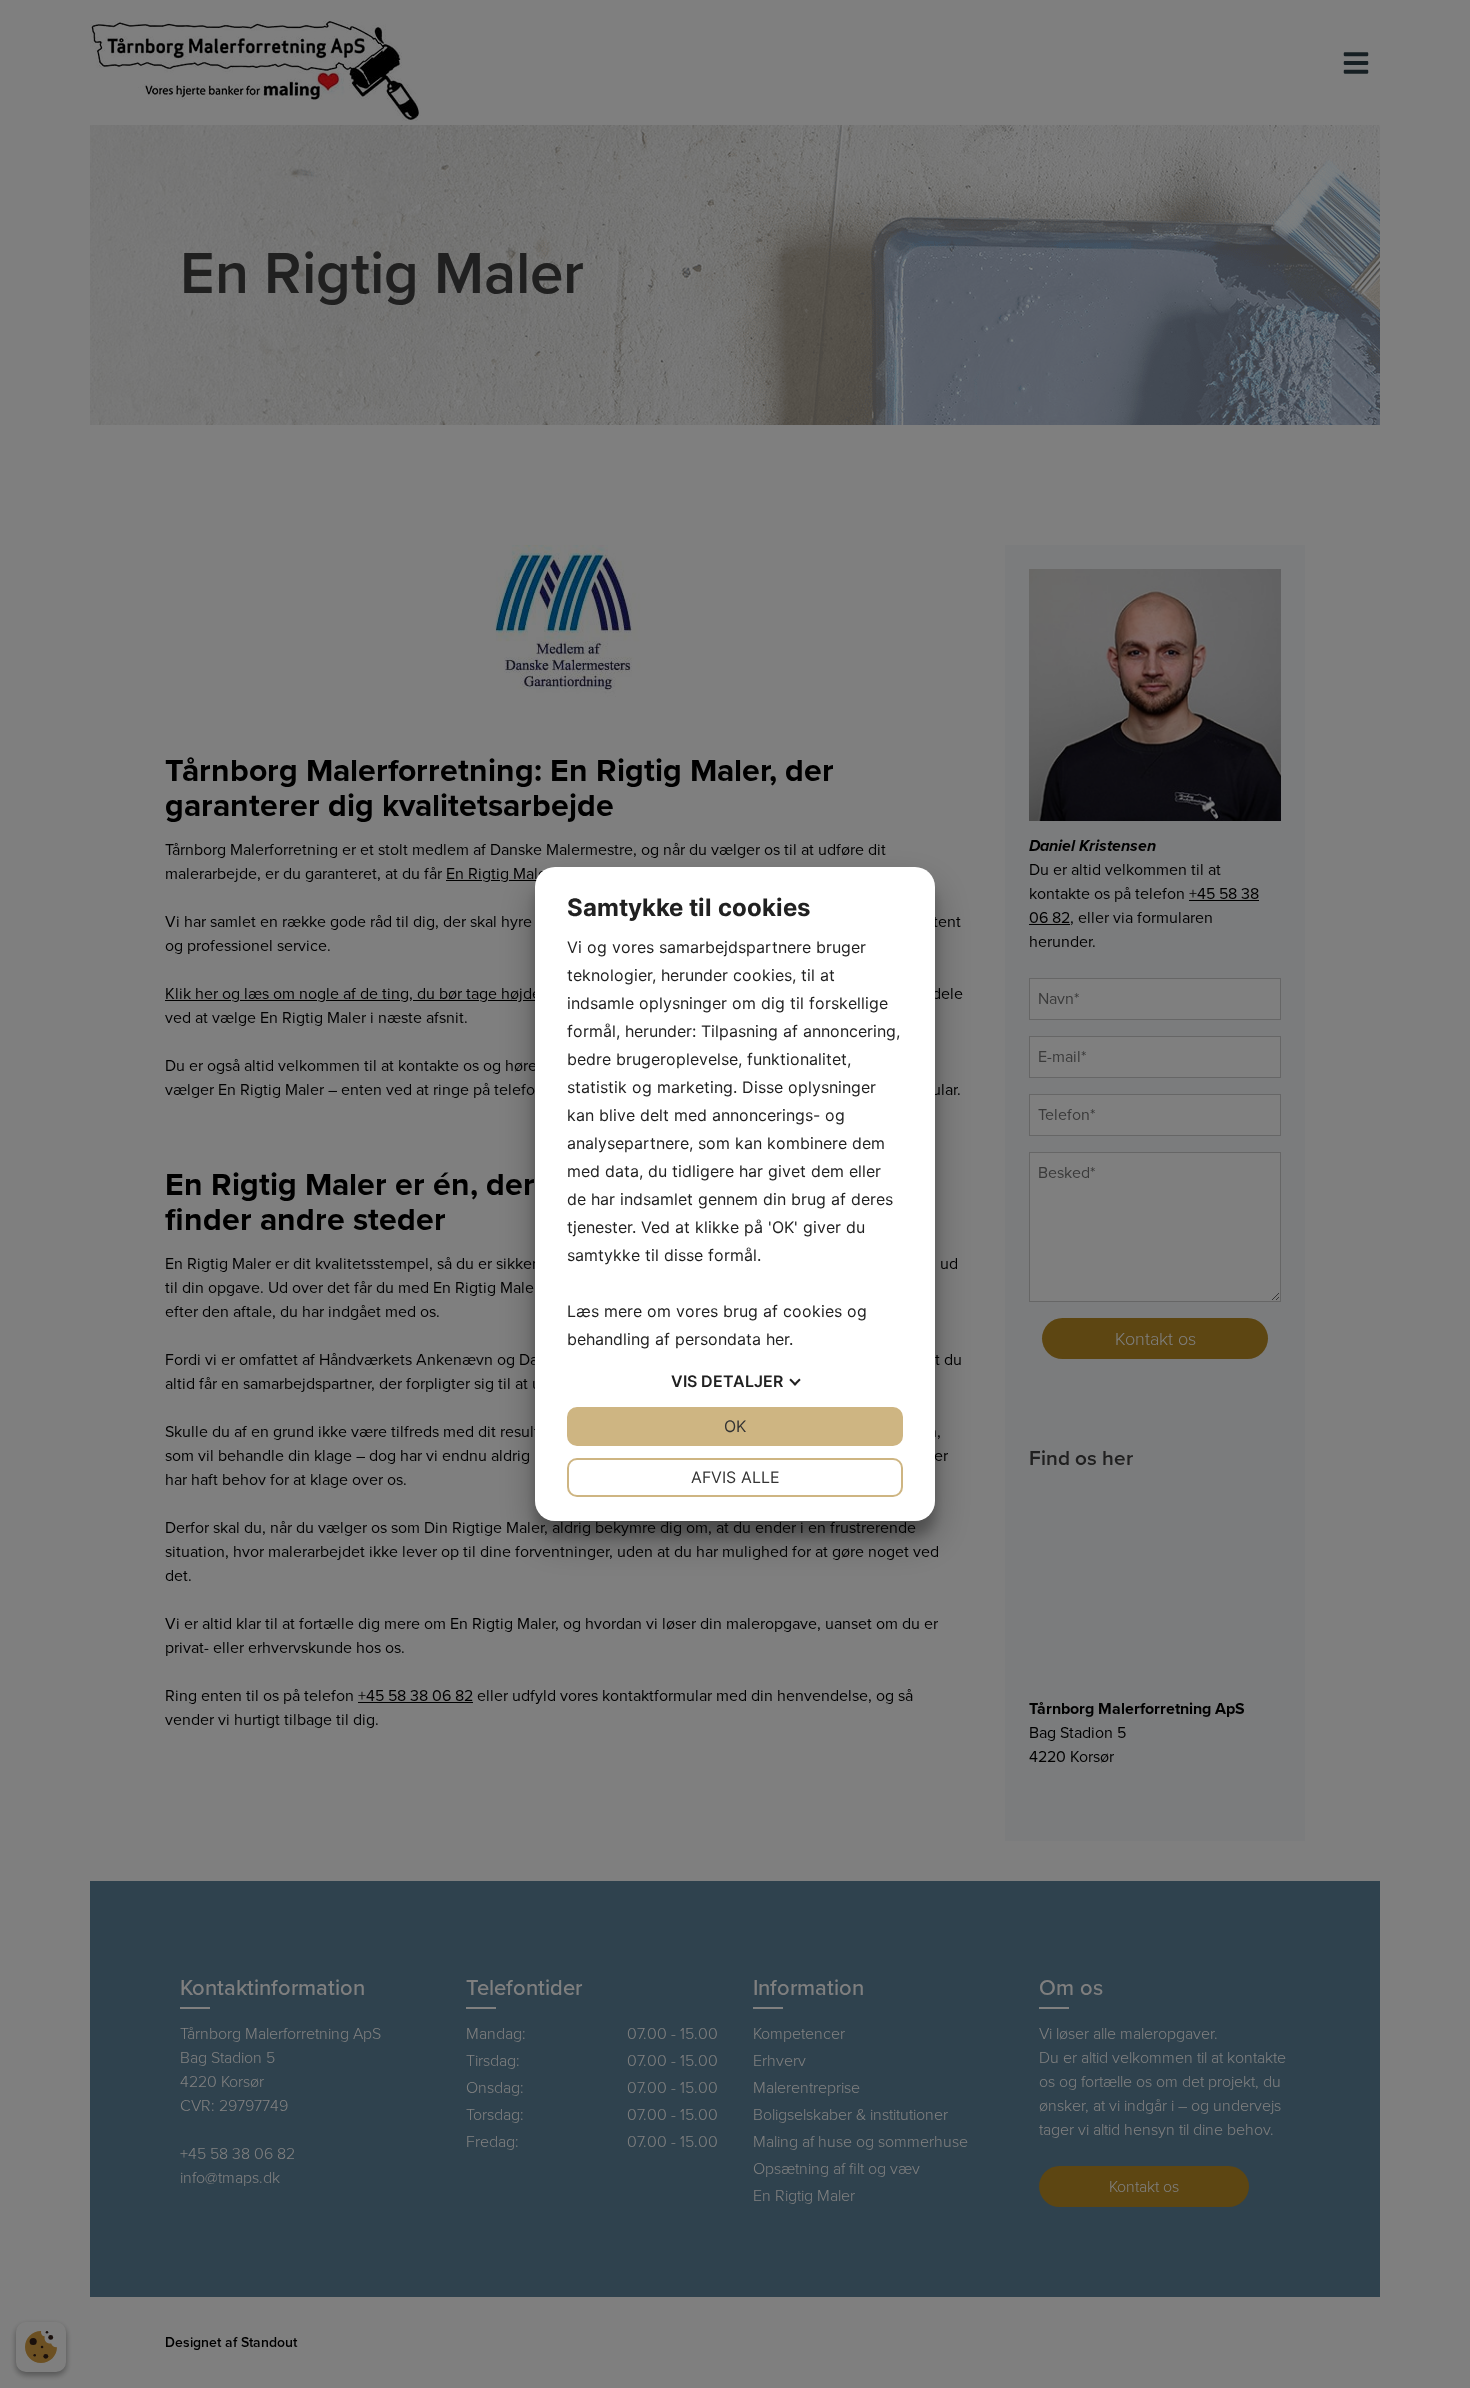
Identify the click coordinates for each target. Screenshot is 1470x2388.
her (777, 1339)
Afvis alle (735, 1477)
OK (735, 1426)
